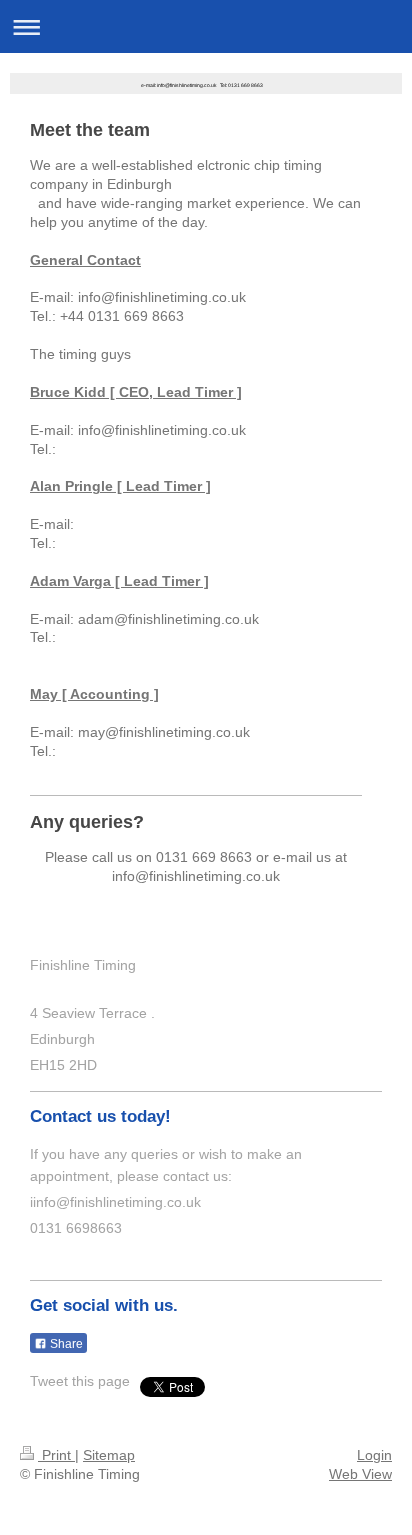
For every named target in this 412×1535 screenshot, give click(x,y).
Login (374, 1455)
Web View (360, 1474)
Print (56, 1455)
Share (65, 1344)
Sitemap (109, 1455)
